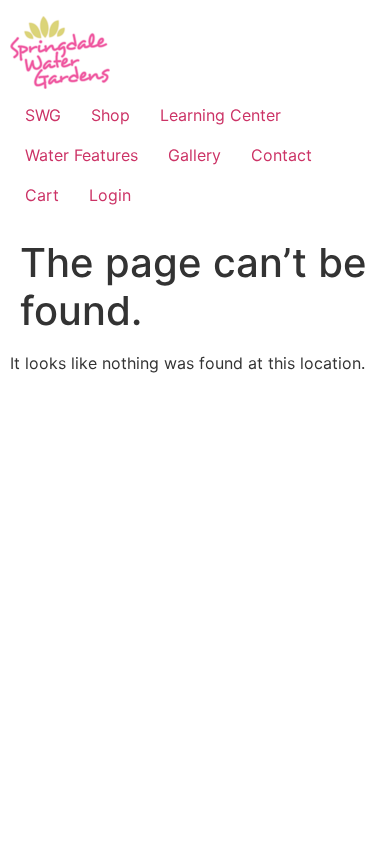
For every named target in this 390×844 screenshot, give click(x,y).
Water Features (81, 155)
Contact (281, 155)
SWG (43, 115)
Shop (110, 115)
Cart (42, 195)
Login (110, 195)
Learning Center (220, 115)
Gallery (194, 155)
